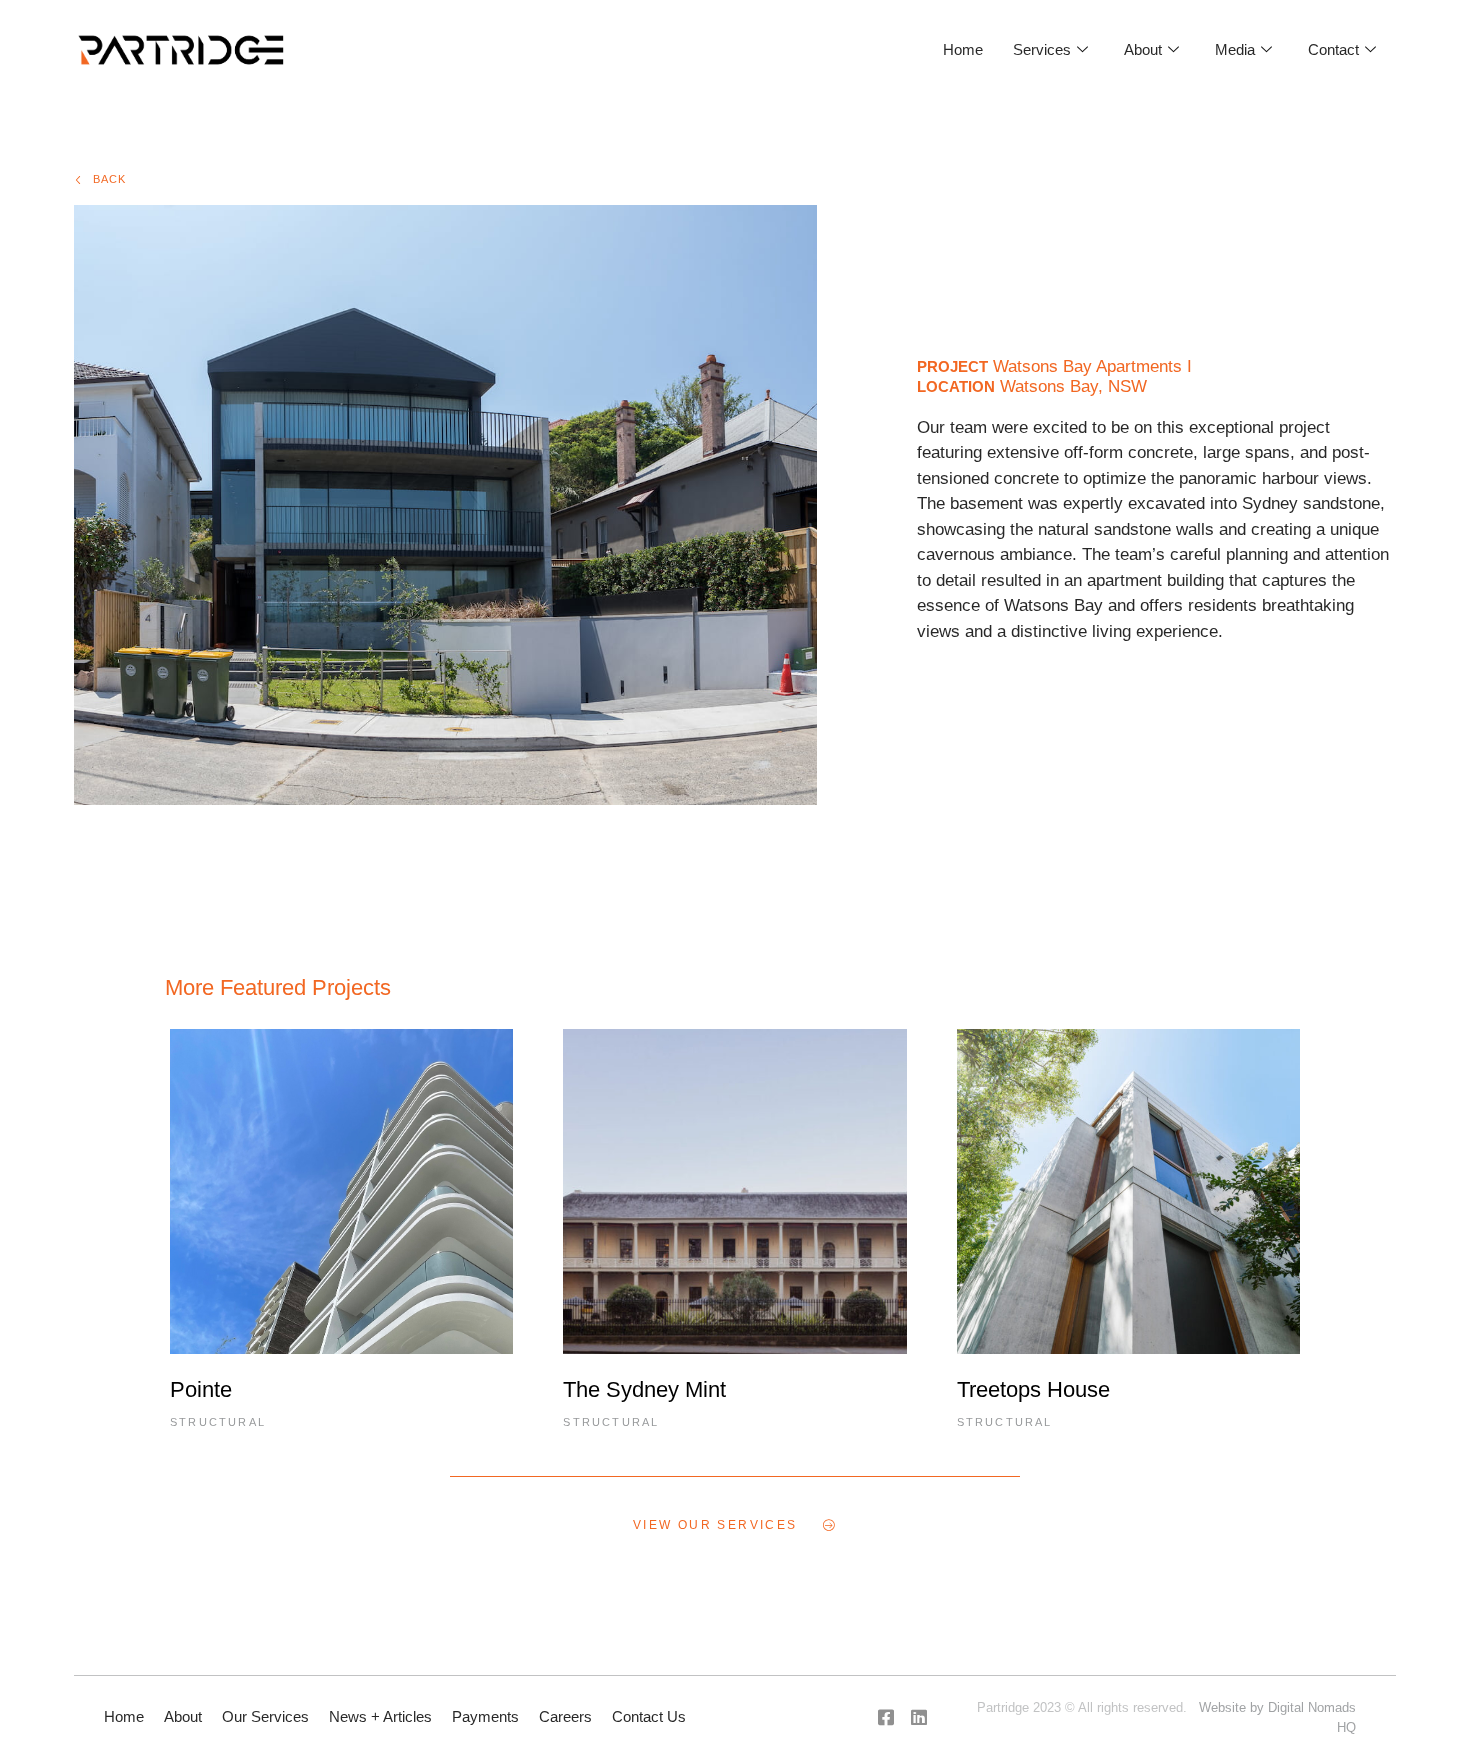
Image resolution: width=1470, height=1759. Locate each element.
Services (1042, 49)
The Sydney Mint (644, 1389)
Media (1235, 49)
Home (963, 49)
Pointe (201, 1389)
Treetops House (1033, 1389)
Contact (1333, 49)
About (1143, 49)
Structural (218, 1422)
